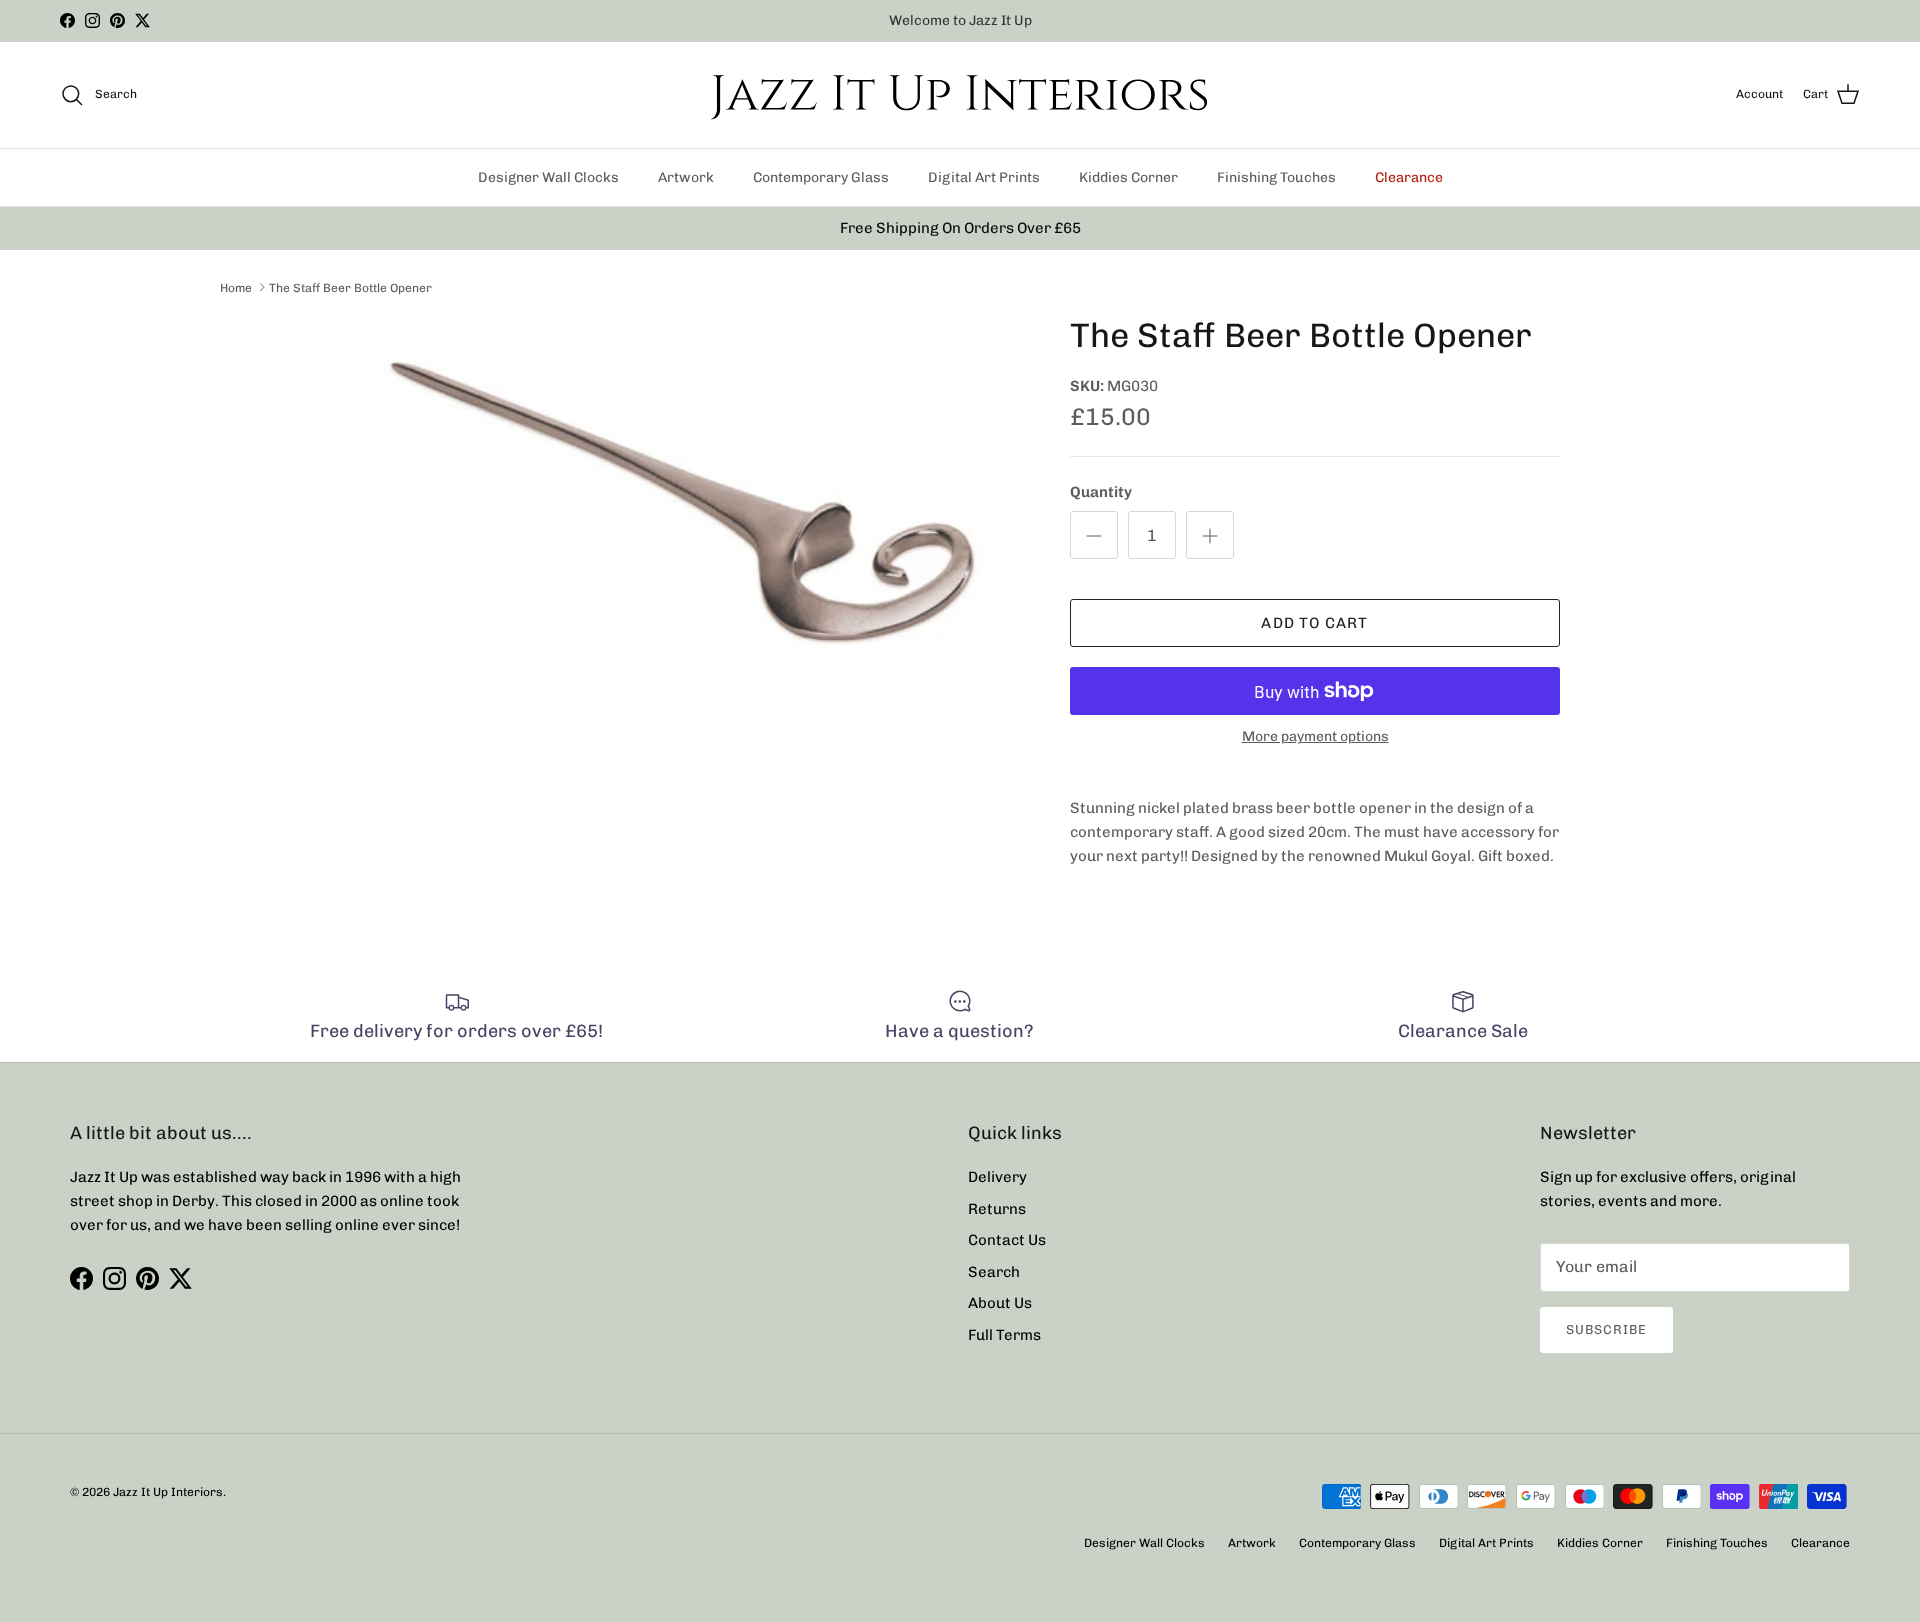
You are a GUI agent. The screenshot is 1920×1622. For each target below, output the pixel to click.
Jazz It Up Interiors (168, 1492)
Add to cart (1314, 623)
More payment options (1315, 737)
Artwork (686, 177)
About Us (1000, 1303)
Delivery (997, 1177)
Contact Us (1007, 1240)
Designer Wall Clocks (548, 177)
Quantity (1101, 492)
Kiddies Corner (1128, 177)
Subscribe (1606, 1329)
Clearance (1409, 177)
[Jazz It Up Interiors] (960, 95)
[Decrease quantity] (1094, 535)
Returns (997, 1209)
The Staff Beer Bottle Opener (350, 287)
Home (236, 287)
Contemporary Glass (821, 177)
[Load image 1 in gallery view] (693, 514)
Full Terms (1004, 1335)
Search (994, 1272)
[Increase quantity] (1210, 535)
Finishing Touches (1276, 177)
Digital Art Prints (984, 177)
